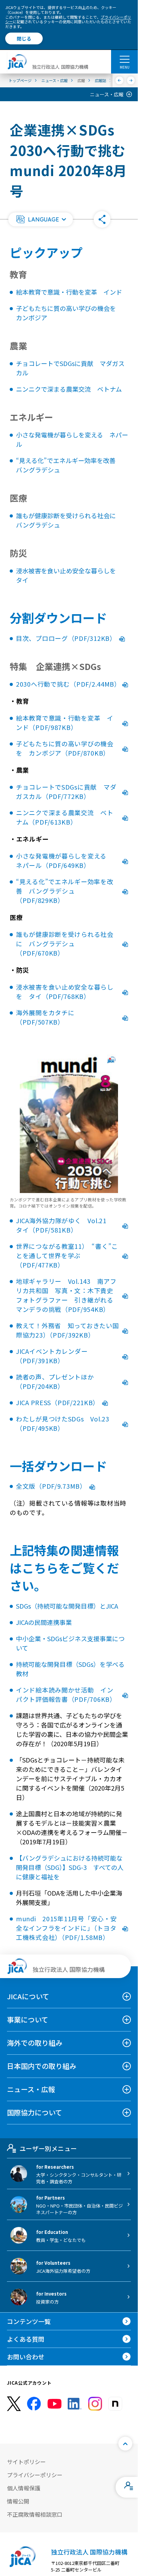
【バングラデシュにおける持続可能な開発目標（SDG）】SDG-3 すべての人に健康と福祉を (70, 1867)
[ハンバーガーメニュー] (124, 59)
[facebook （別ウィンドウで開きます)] (34, 2404)
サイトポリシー (26, 2462)
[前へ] (120, 80)
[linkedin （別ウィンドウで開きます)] (75, 2404)
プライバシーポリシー (35, 2475)
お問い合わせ (26, 2357)
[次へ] (131, 80)
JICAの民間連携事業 (44, 1622)
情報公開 (18, 2501)
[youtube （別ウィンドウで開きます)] (54, 2404)
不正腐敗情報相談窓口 (35, 2514)
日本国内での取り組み (42, 2066)
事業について (28, 2020)
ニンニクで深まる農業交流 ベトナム (69, 389)
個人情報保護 (24, 2488)
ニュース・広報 (107, 94)
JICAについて (28, 1996)
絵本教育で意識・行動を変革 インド (69, 292)
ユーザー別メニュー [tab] (48, 2148)
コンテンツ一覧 (29, 2321)
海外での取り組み (35, 2043)
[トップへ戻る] (125, 2444)
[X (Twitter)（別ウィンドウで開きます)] (14, 2404)
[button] (41, 219)
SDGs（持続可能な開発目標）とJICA (67, 1606)
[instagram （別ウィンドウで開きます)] (95, 2404)
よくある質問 (26, 2339)
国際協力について (35, 2112)
